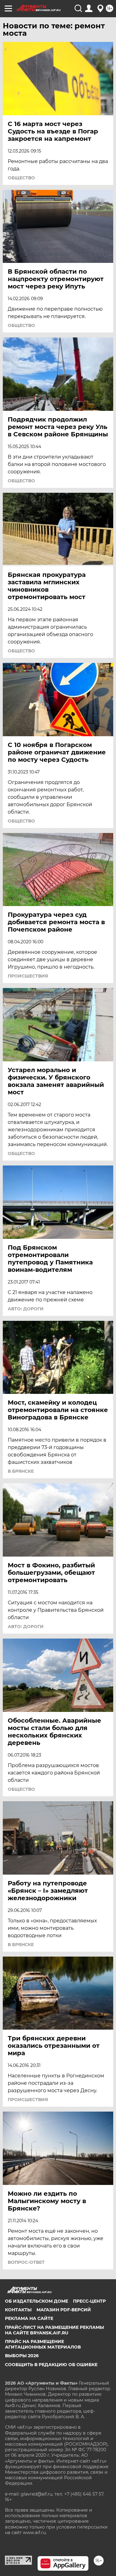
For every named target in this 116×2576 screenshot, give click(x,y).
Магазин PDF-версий (64, 2310)
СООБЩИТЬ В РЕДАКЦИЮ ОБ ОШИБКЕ (51, 2365)
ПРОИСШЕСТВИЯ (28, 976)
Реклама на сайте (29, 2318)
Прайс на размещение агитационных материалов (43, 2344)
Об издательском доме (37, 2301)
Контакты (18, 2310)
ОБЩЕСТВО (21, 178)
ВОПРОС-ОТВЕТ (26, 2262)
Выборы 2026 (22, 2356)
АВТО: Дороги (26, 1309)
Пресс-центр (89, 2301)
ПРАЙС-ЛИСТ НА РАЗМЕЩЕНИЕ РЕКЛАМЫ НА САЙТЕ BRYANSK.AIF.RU (54, 2330)
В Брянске (21, 1471)
